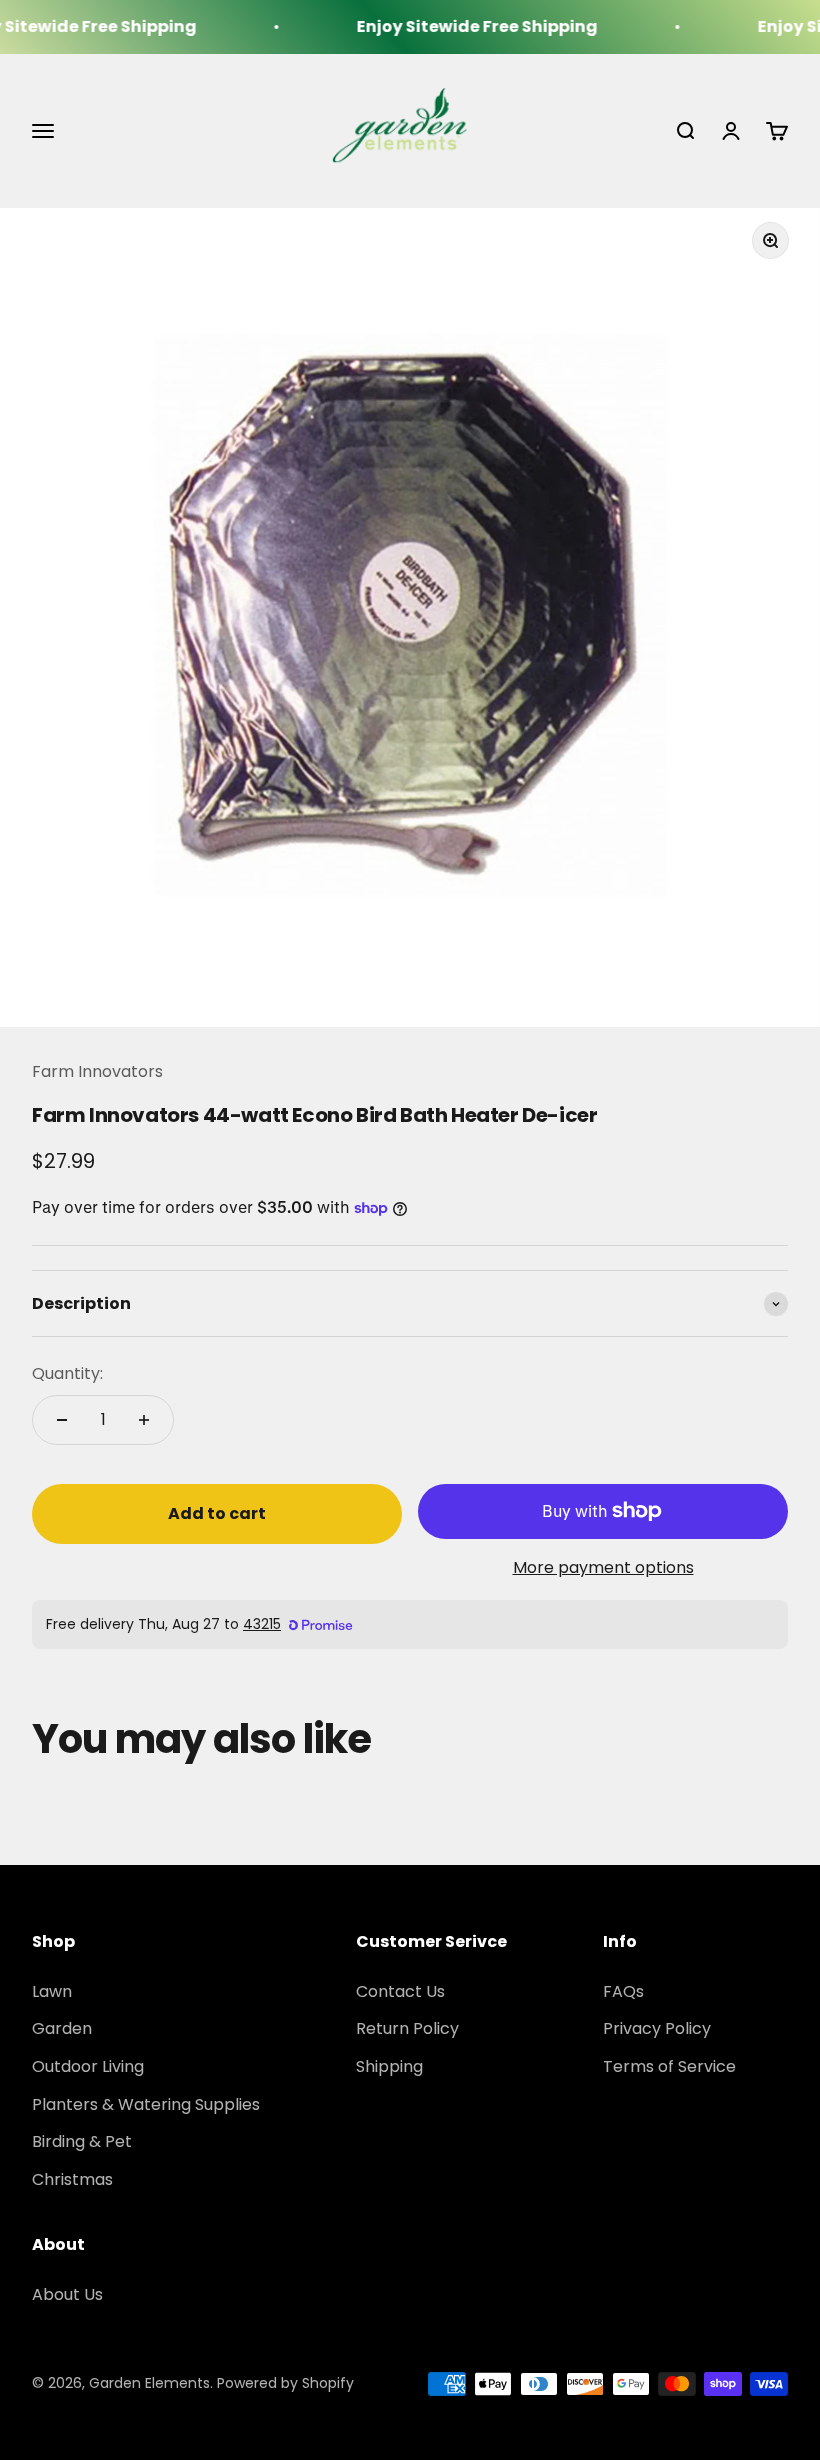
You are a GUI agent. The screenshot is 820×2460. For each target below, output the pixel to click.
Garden (62, 2028)
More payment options (603, 1567)
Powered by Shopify (285, 2383)
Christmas (72, 2179)
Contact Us (400, 1991)
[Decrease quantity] (62, 1420)
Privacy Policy (657, 2028)
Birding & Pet (82, 2141)
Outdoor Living (88, 2066)
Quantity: (67, 1373)
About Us (67, 2294)
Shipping (389, 2066)
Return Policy (407, 2028)
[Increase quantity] (144, 1420)
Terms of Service (669, 2066)
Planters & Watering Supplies (146, 2104)
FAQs (623, 1991)
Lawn (52, 1991)
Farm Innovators (97, 1071)
